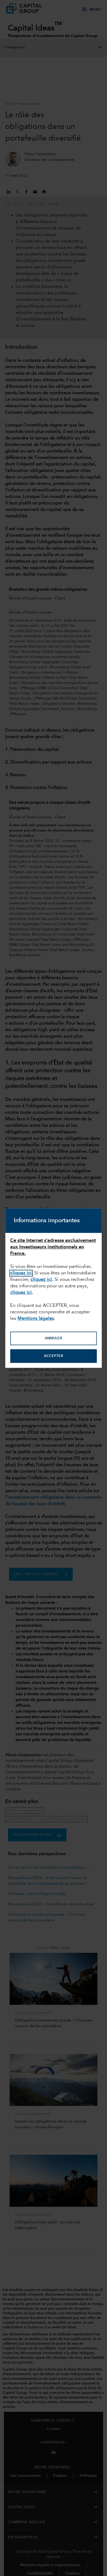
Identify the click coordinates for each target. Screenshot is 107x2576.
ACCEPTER (53, 1356)
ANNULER (53, 1339)
